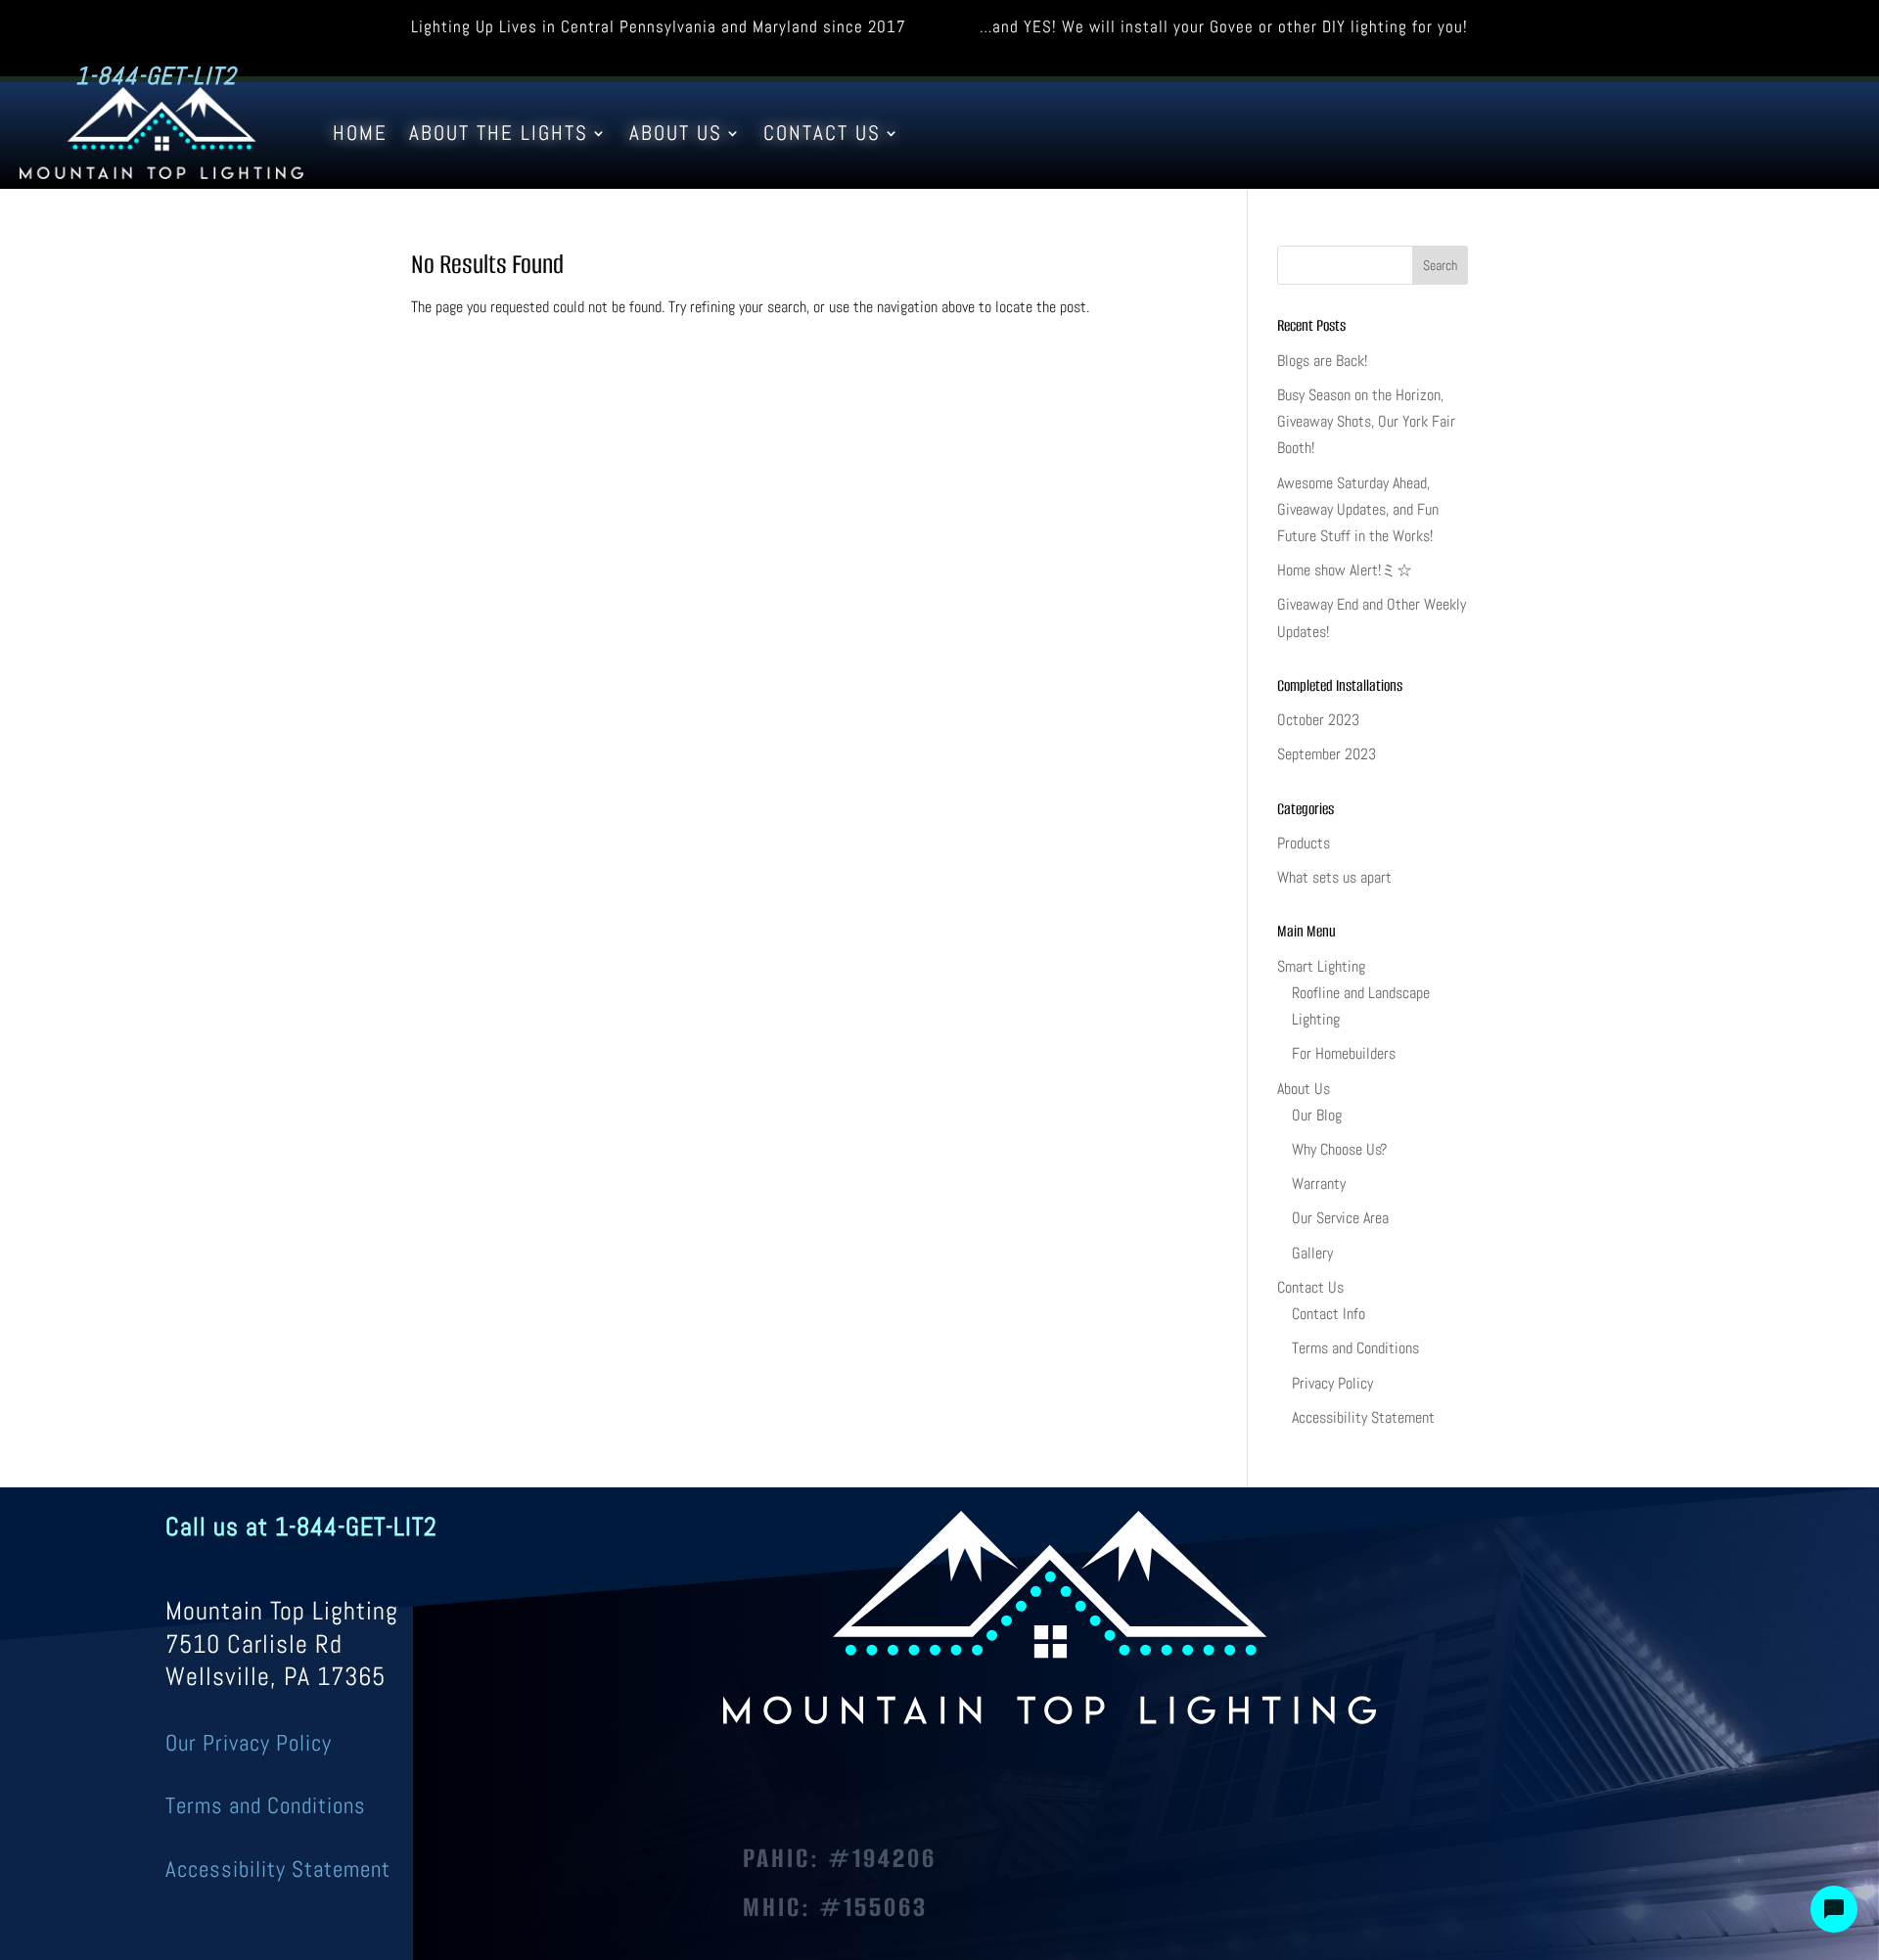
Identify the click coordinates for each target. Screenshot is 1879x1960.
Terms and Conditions (1355, 1348)
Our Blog (1317, 1115)
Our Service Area (1340, 1218)
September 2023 (1327, 754)
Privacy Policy (1332, 1383)
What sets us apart (1334, 877)
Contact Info (1329, 1314)
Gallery (1312, 1253)
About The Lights (499, 133)
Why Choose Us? (1339, 1149)
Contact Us (822, 133)
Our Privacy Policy (249, 1743)
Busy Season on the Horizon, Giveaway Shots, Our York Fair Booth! (1366, 421)
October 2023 (1318, 720)
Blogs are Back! (1322, 361)
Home (360, 133)
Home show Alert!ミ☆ (1345, 570)
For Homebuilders (1344, 1053)
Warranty (1319, 1184)
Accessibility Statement (1363, 1417)
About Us (676, 133)
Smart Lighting (1321, 966)
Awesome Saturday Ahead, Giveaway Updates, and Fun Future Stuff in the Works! (1358, 509)
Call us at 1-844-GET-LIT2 (301, 1527)
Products (1304, 843)
